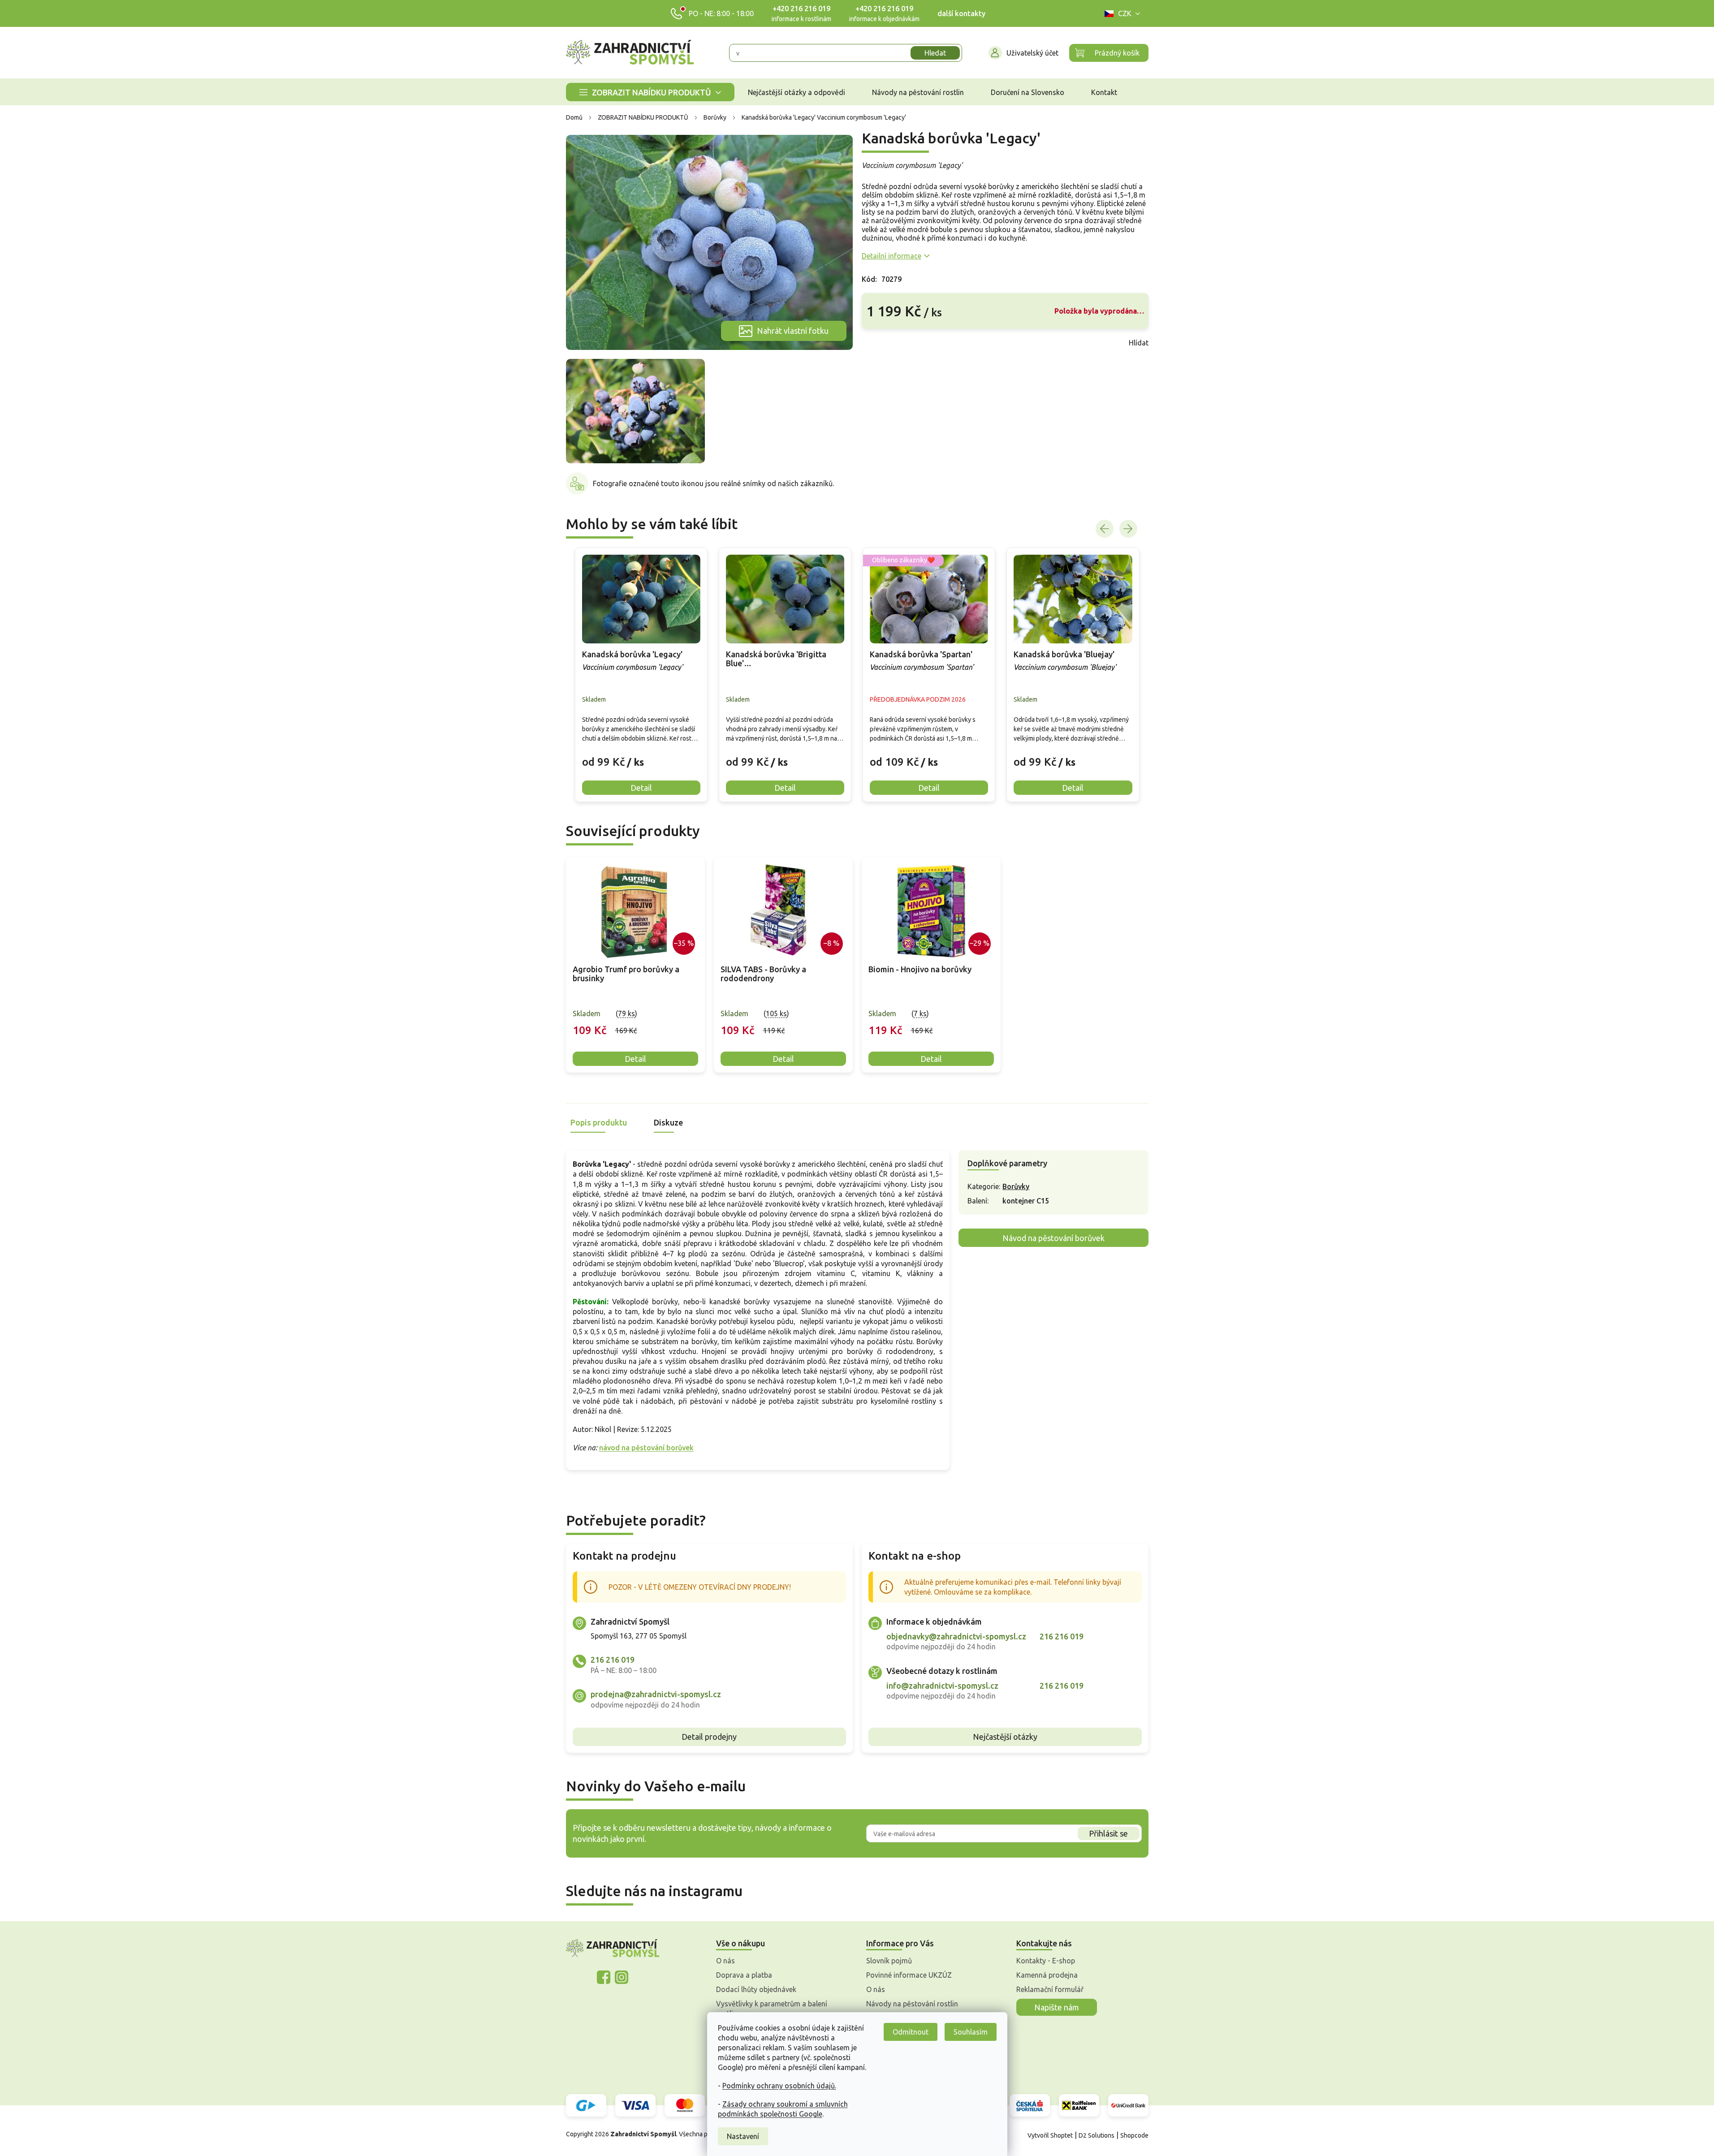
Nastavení (743, 2136)
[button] (641, 755)
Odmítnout (911, 2032)
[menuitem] (650, 92)
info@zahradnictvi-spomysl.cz (942, 1686)
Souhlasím (971, 2032)
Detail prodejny (709, 1737)
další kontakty (961, 13)
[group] (641, 675)
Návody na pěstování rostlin (912, 2004)
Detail (635, 1059)
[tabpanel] (635, 965)
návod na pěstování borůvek (646, 1448)
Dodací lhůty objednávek (756, 1989)
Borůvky (1016, 1186)
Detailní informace (892, 256)
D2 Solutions (1097, 2135)
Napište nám (1057, 2007)
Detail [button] (641, 788)
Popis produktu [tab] (599, 1122)
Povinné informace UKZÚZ (909, 1975)
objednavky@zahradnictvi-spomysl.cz (956, 1636)
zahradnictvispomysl (622, 1977)
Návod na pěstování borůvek (1053, 1238)
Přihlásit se (1108, 1833)
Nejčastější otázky (1005, 1737)
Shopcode (1134, 2135)
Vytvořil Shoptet (1050, 2135)
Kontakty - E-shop (1046, 1961)
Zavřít (881, 343)
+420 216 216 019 (801, 9)
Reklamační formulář (1050, 1989)
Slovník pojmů (889, 1961)
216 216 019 (613, 1660)
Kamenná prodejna (1047, 1975)
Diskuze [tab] (668, 1122)
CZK (1125, 13)
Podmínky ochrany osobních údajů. (779, 2086)
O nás (725, 1961)
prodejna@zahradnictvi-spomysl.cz (656, 1694)
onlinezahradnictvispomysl (604, 1977)
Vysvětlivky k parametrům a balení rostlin (772, 2009)
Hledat (935, 53)
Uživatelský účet (1032, 53)
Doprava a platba (744, 1975)
